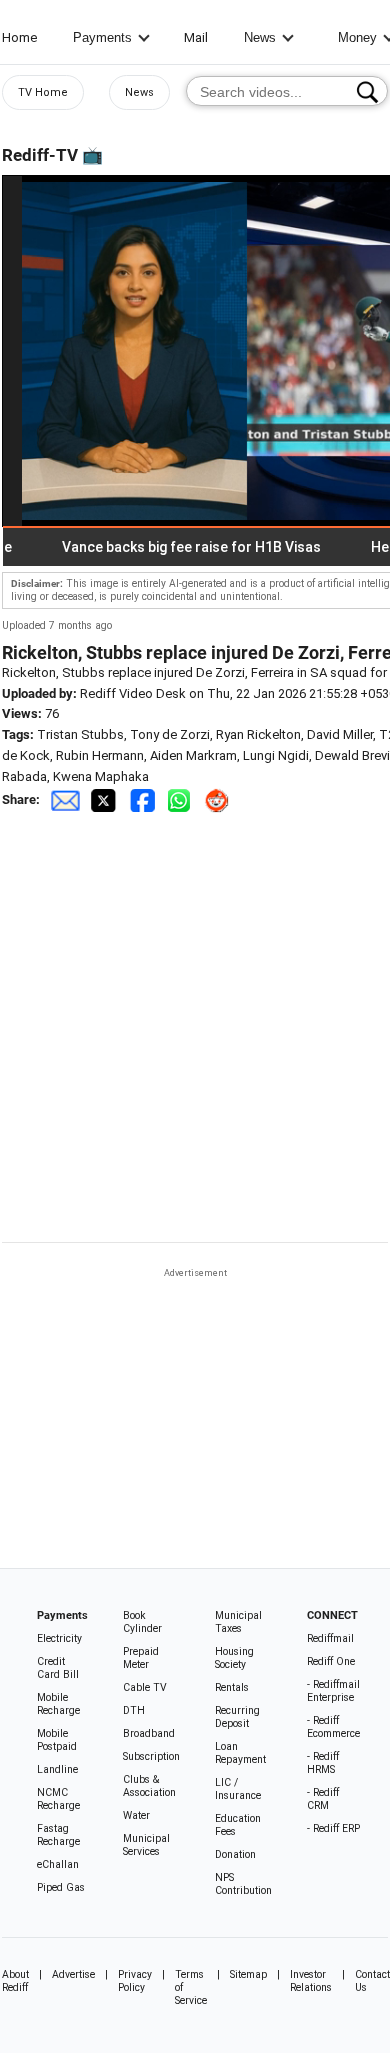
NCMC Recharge (58, 1799)
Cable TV (145, 1687)
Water (136, 1815)
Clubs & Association (149, 1786)
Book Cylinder (142, 1622)
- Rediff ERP (333, 1828)
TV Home (43, 92)
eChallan (58, 1864)
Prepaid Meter (141, 1658)
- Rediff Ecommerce (333, 1727)
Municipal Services (146, 1845)
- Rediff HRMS (323, 1763)
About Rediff (15, 1981)
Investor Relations (311, 1981)
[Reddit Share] (219, 799)
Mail (196, 37)
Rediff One (331, 1661)
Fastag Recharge (58, 1835)
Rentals (232, 1687)
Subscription (151, 1756)
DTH (134, 1710)
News (260, 37)
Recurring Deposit (237, 1717)
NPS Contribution (243, 1884)
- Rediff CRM (323, 1799)
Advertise (73, 1974)
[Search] (367, 92)
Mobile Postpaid (57, 1740)
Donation (235, 1854)
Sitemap (248, 1974)
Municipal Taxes (238, 1622)
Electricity (59, 1638)
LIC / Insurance (238, 1789)
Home (19, 37)
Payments (102, 37)
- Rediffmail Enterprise (333, 1691)
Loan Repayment (240, 1753)
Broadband (149, 1733)
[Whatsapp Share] (183, 799)
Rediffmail (330, 1638)
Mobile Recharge (58, 1704)
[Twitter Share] (105, 799)
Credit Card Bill (58, 1668)
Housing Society (234, 1658)
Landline (57, 1769)
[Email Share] (65, 799)
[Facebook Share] (144, 799)
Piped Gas (61, 1887)
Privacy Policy (135, 1981)
